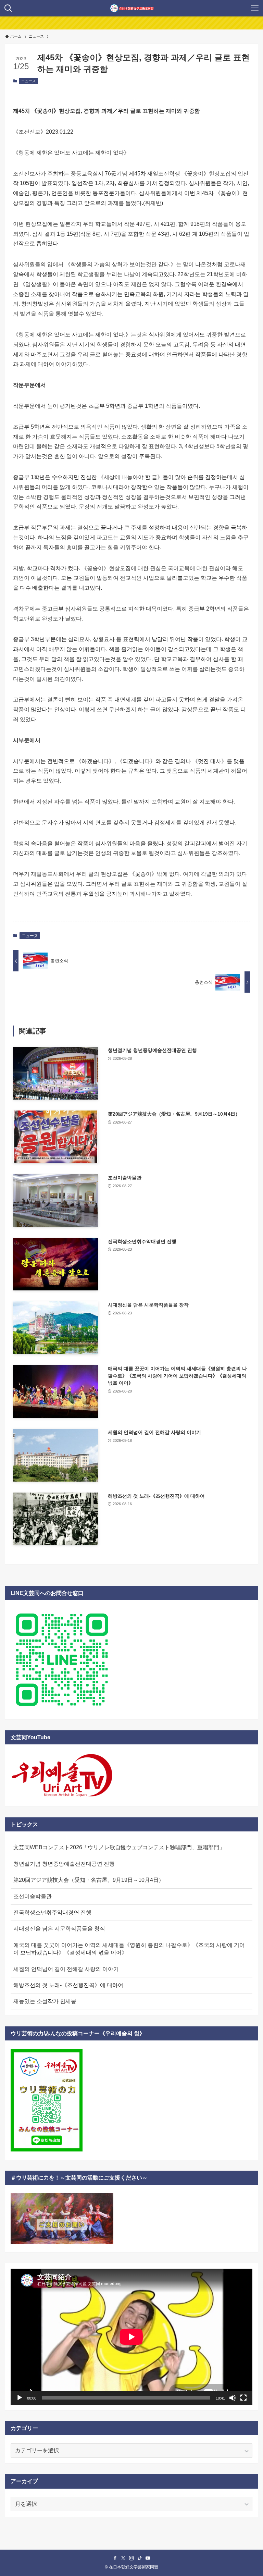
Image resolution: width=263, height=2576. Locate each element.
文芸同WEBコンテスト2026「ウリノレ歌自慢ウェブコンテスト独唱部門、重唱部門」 (119, 1847)
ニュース (28, 81)
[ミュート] (233, 2398)
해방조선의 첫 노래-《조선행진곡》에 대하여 (68, 1985)
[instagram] (131, 2558)
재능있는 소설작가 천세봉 (45, 2001)
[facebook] (115, 2558)
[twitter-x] (123, 2558)
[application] (131, 2337)
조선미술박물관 (33, 1896)
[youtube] (148, 2558)
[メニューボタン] (255, 8)
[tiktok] (140, 2558)
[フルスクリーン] (243, 2398)
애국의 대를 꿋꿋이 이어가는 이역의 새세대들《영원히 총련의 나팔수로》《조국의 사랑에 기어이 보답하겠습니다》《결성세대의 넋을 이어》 (129, 1949)
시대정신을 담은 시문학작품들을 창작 (59, 1929)
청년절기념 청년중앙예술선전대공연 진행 (64, 1864)
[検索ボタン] (8, 8)
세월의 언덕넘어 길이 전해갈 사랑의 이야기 (66, 1969)
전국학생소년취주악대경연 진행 (52, 1912)
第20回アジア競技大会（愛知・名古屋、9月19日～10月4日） (89, 1880)
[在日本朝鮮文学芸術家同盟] (132, 8)
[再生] (20, 2398)
